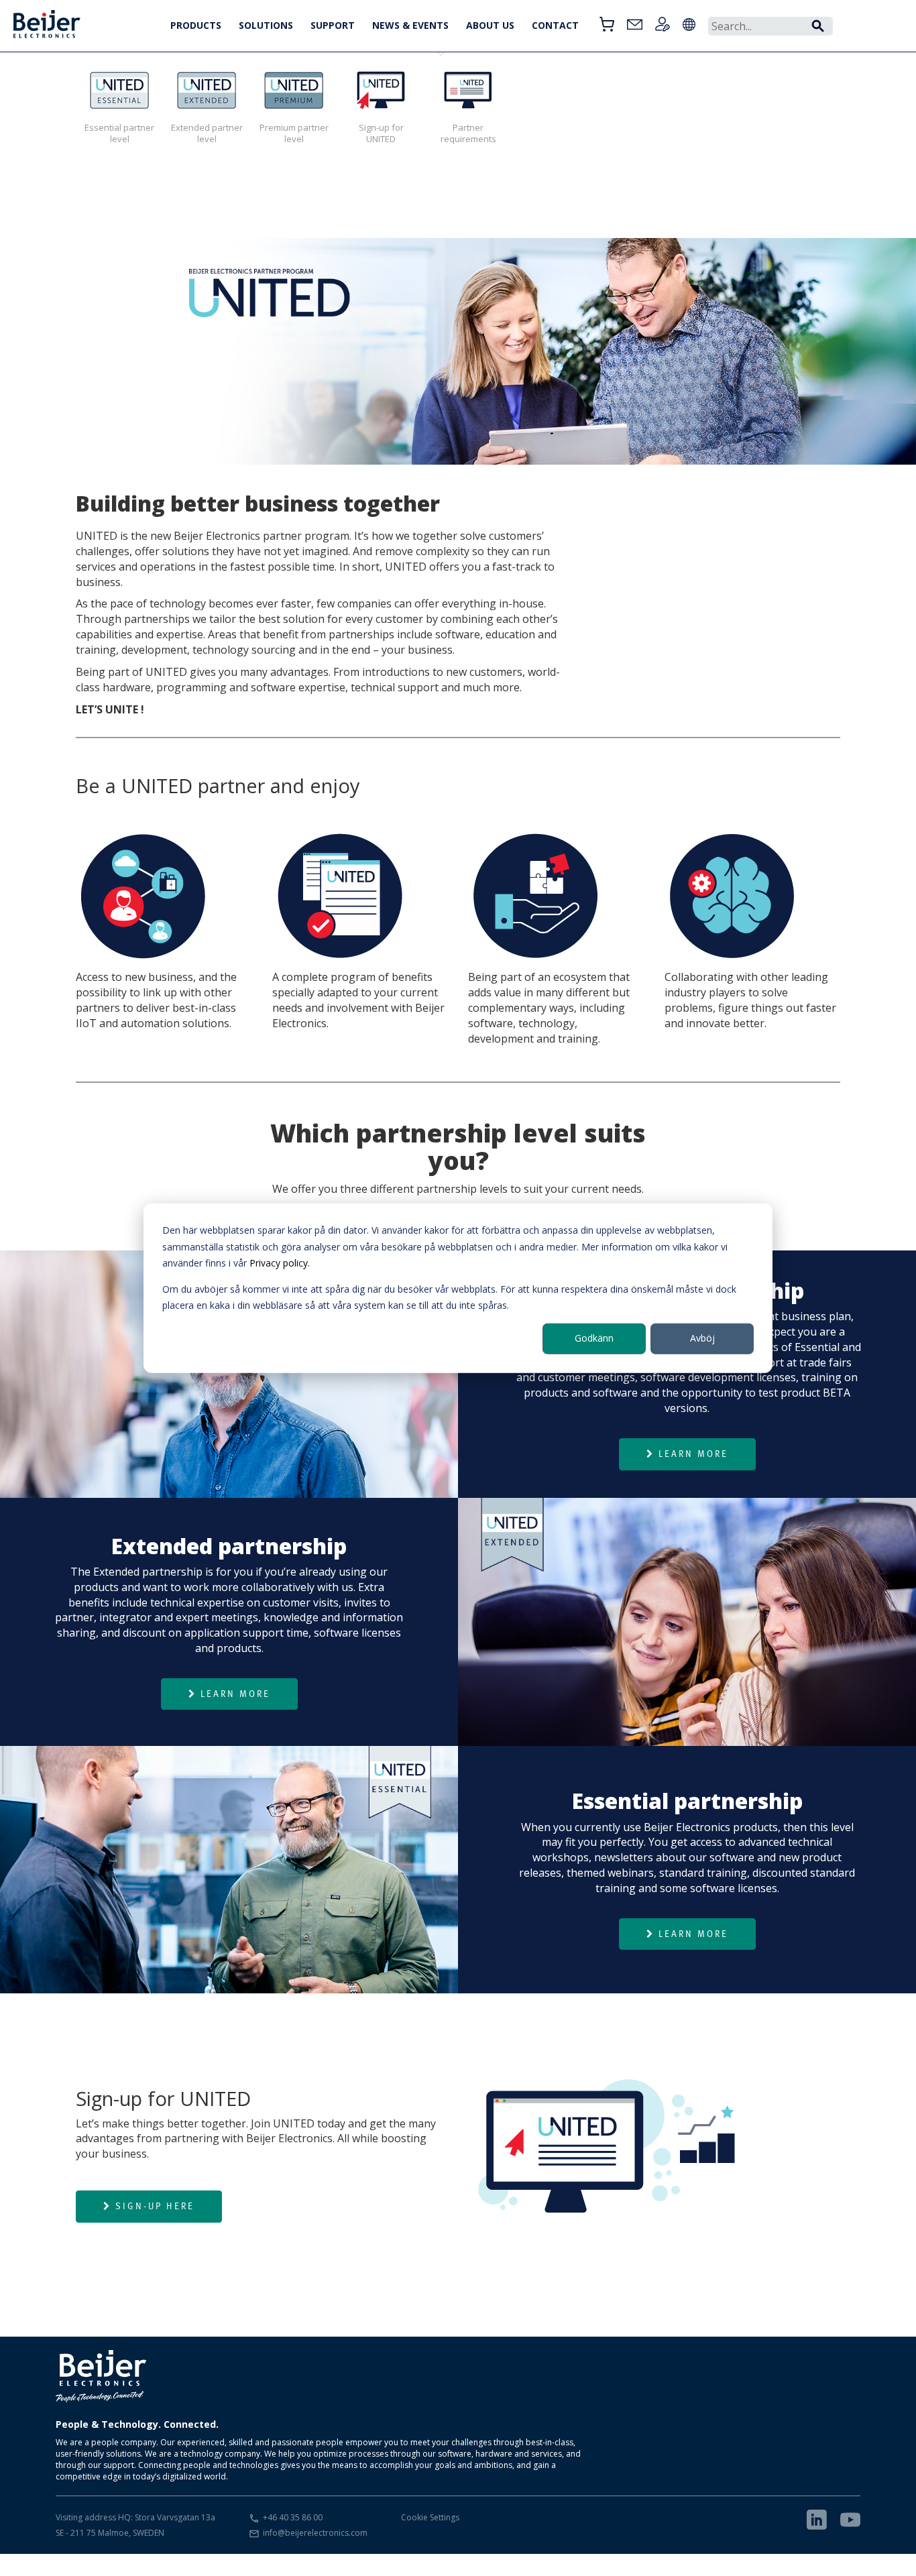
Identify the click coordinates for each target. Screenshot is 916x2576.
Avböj (702, 1338)
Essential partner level (119, 133)
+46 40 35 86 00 (293, 2517)
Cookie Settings (430, 2517)
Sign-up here (155, 2206)
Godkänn (594, 1338)
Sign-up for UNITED (381, 133)
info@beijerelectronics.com (315, 2533)
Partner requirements (468, 133)
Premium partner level (294, 133)
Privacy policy (279, 1263)
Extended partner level (207, 133)
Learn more (693, 1454)
